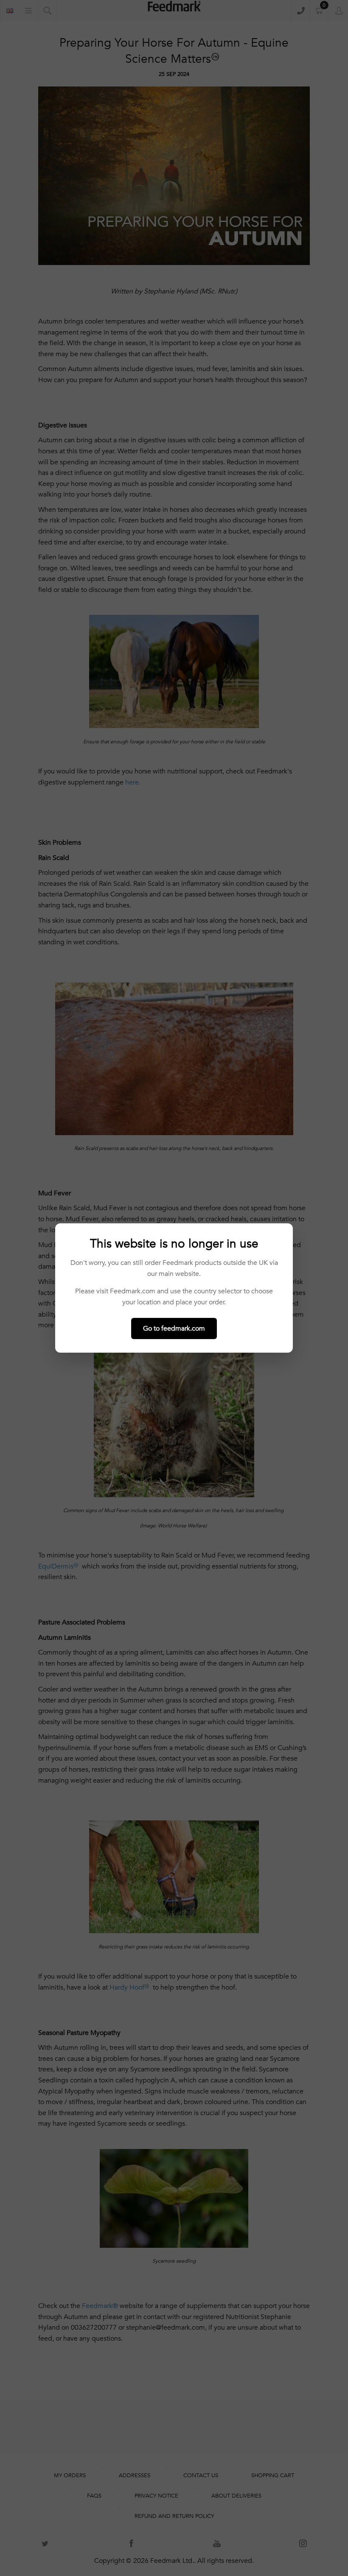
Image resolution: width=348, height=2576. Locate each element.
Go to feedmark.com (174, 1328)
